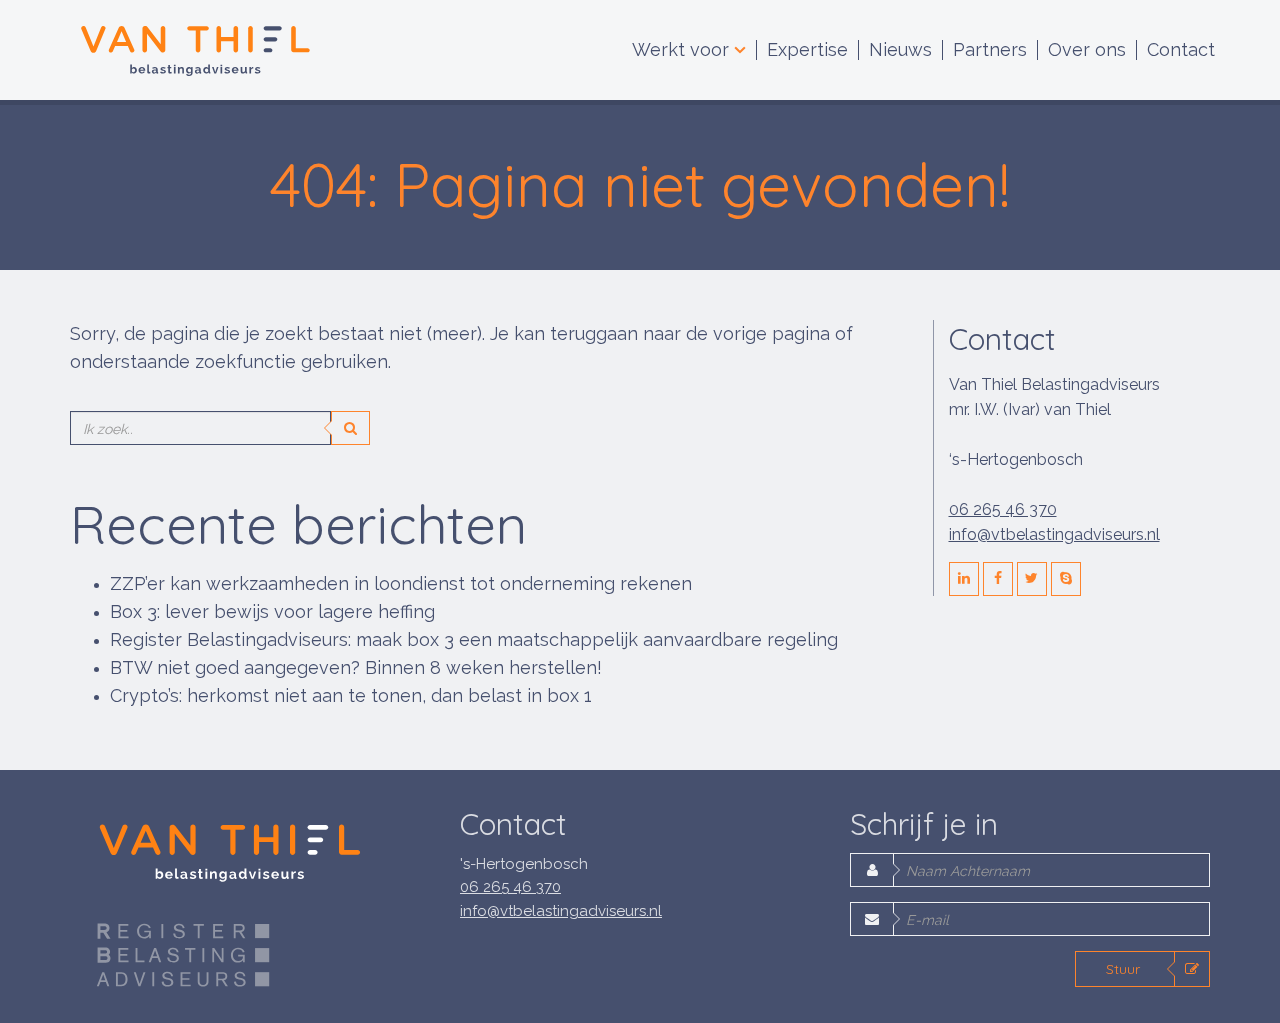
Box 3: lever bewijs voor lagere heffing (272, 611)
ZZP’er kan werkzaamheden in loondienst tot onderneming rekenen (401, 583)
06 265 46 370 (1003, 509)
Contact (1181, 50)
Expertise (807, 50)
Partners (990, 50)
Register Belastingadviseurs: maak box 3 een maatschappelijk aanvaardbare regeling (474, 639)
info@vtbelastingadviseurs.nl (1054, 534)
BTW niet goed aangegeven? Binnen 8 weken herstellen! (356, 667)
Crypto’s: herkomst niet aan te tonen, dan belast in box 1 (351, 695)
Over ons (1087, 50)
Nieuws (900, 50)
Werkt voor (683, 50)
